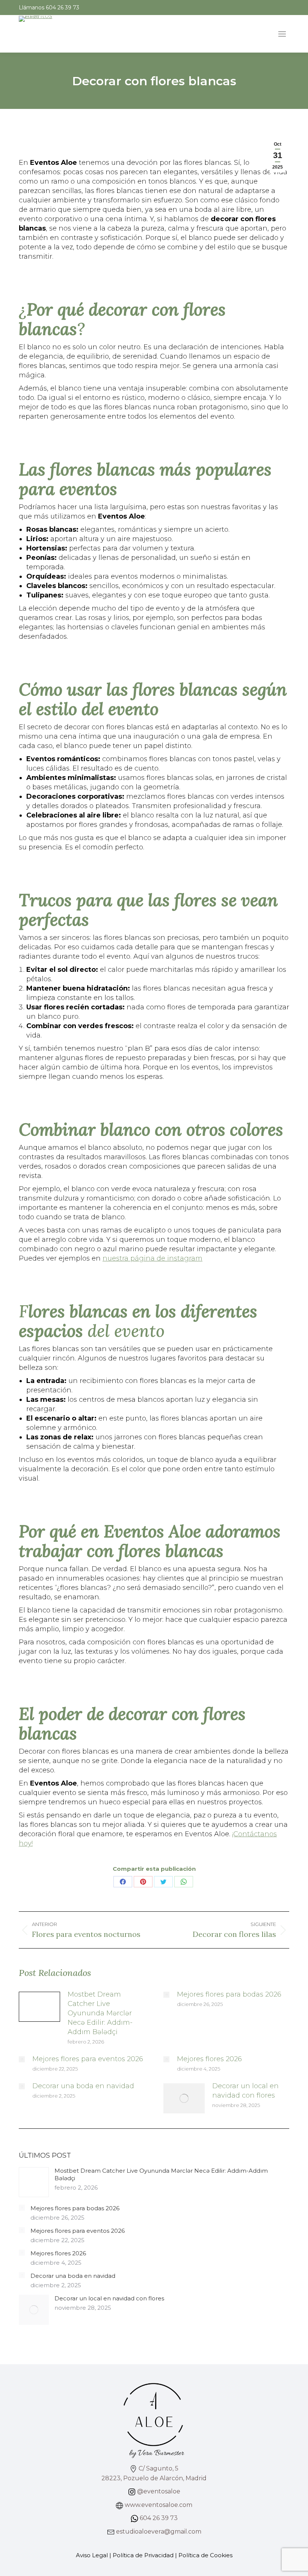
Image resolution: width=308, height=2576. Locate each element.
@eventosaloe (158, 2491)
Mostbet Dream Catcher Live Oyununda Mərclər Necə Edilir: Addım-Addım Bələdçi (100, 2013)
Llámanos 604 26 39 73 (49, 8)
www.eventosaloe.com (158, 2505)
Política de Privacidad (143, 2555)
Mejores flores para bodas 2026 (229, 1994)
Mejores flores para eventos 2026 (88, 2059)
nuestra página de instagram (152, 1258)
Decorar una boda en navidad (83, 2086)
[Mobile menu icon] (282, 34)
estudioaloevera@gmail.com (158, 2532)
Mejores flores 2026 (209, 2059)
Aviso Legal (92, 2555)
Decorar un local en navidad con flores (245, 2091)
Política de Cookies (205, 2555)
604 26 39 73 (158, 2518)
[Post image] (39, 2007)
